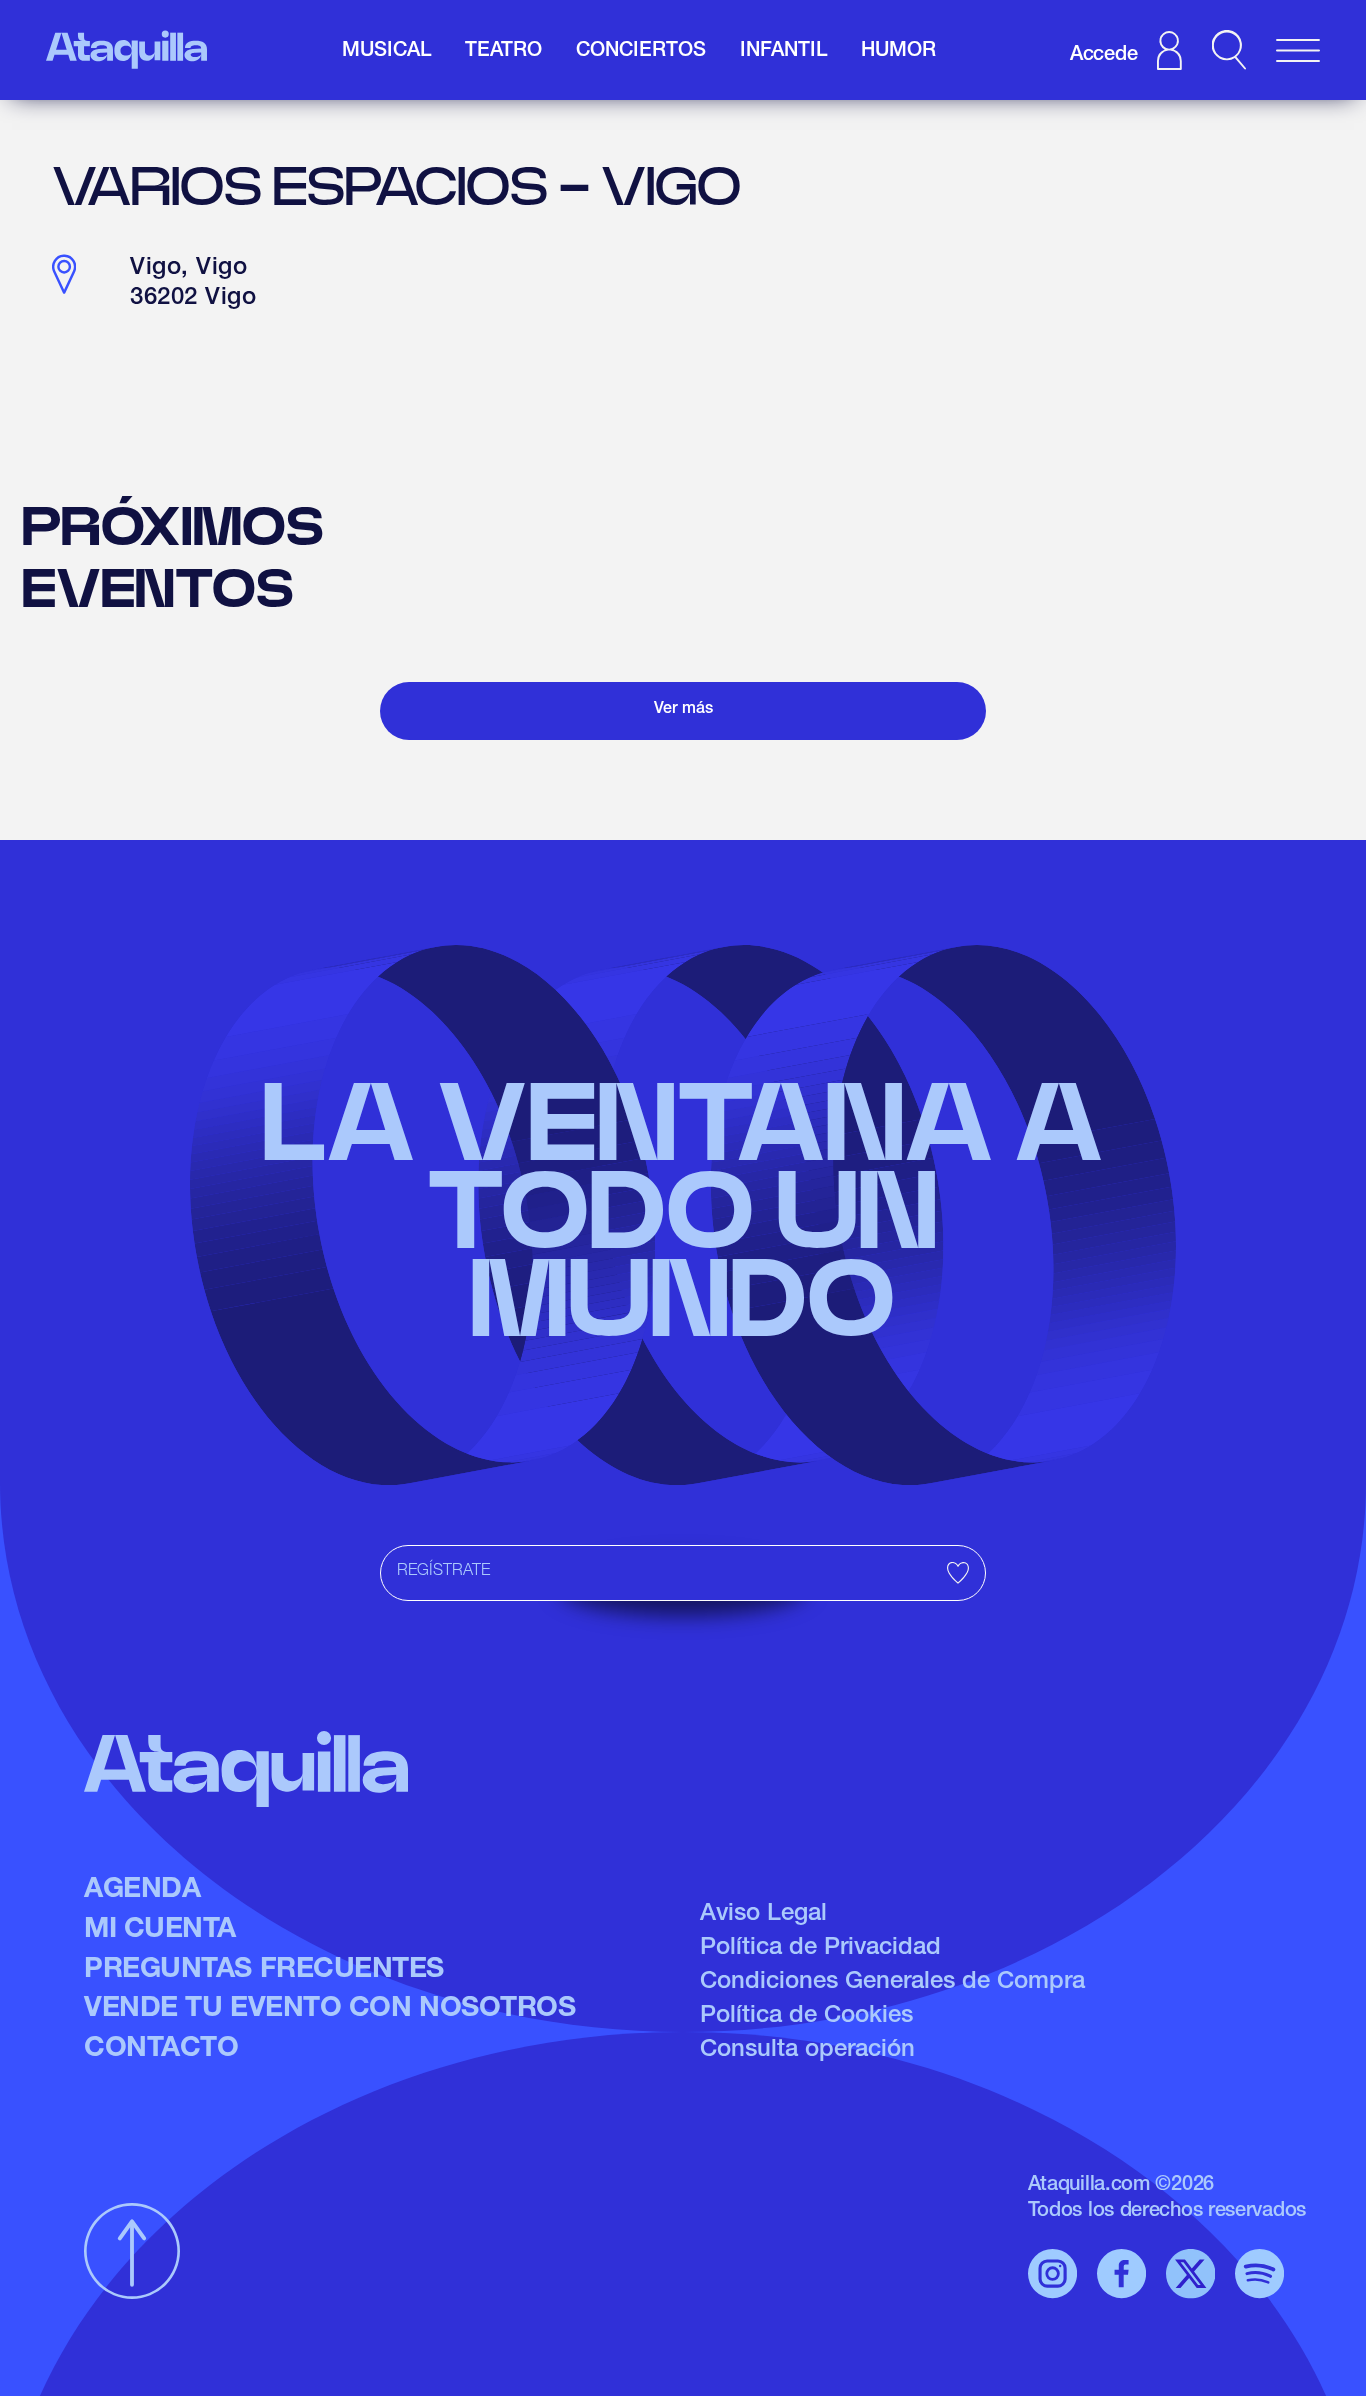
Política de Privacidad (820, 1949)
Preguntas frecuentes (264, 1971)
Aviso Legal (763, 1915)
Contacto (161, 2050)
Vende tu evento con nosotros (329, 2010)
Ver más (683, 710)
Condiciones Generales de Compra (892, 1983)
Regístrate (443, 1572)
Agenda (142, 1891)
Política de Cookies (806, 2017)
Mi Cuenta (160, 1931)
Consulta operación (807, 2051)
